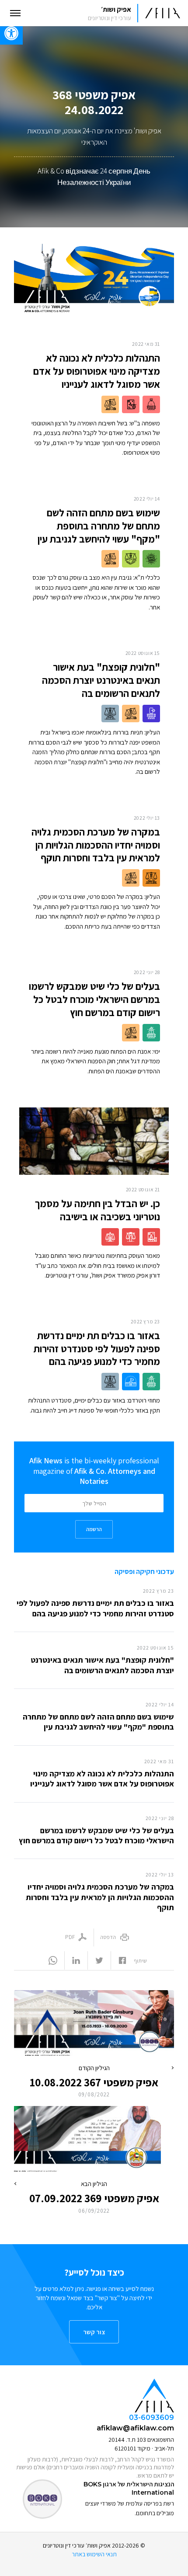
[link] (131, 13)
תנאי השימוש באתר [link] (94, 2554)
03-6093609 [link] (151, 2418)
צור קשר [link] (94, 2332)
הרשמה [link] (94, 1529)
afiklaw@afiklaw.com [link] (135, 2428)
